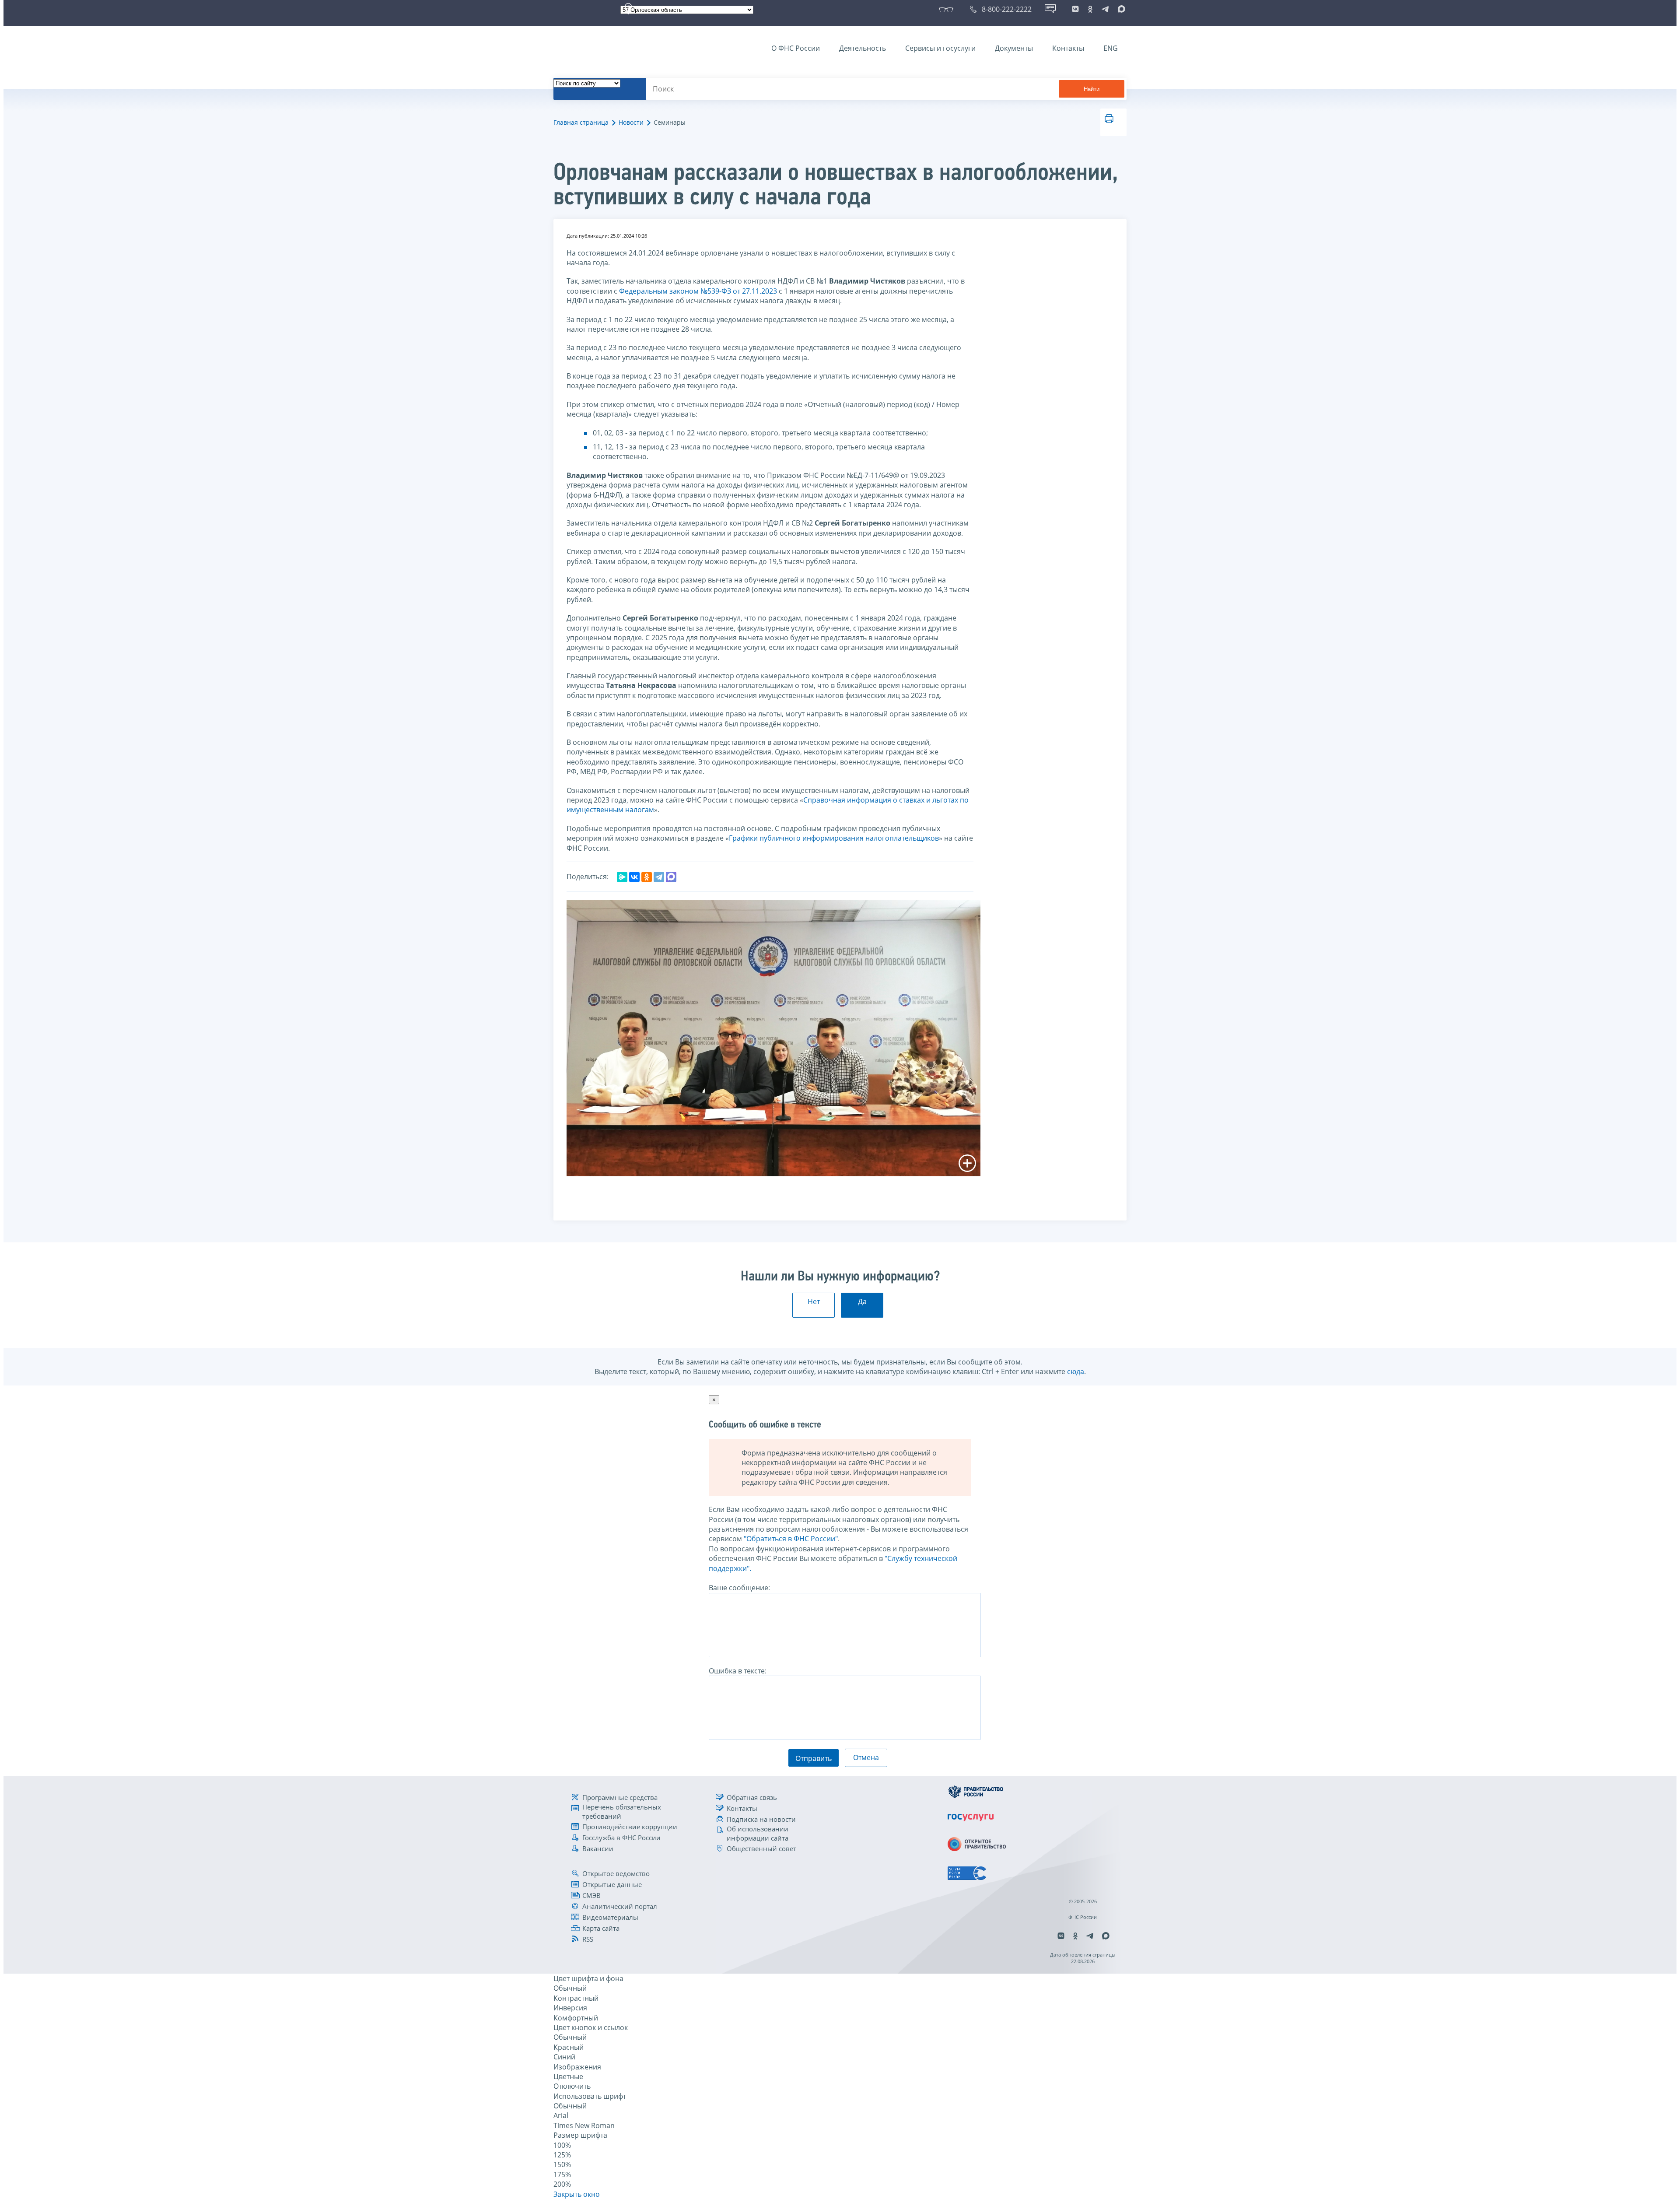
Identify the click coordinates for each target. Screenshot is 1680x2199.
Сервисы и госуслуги (940, 48)
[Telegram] (659, 877)
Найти (1092, 89)
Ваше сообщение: (739, 1588)
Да (862, 1301)
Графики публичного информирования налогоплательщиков (834, 838)
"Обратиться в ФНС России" (791, 1539)
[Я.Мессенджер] (622, 877)
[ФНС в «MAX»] (1120, 9)
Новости (631, 122)
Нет (814, 1301)
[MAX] (671, 877)
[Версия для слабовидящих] (948, 9)
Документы (1014, 48)
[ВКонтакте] (634, 877)
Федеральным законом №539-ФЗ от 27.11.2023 (698, 291)
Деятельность (863, 48)
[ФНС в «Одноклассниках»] (1090, 9)
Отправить (814, 1758)
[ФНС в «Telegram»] (1105, 9)
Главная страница (581, 122)
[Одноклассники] (647, 877)
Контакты (1068, 48)
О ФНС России (796, 48)
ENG (1111, 48)
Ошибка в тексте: (738, 1671)
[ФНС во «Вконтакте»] (1075, 9)
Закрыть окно (577, 2194)
